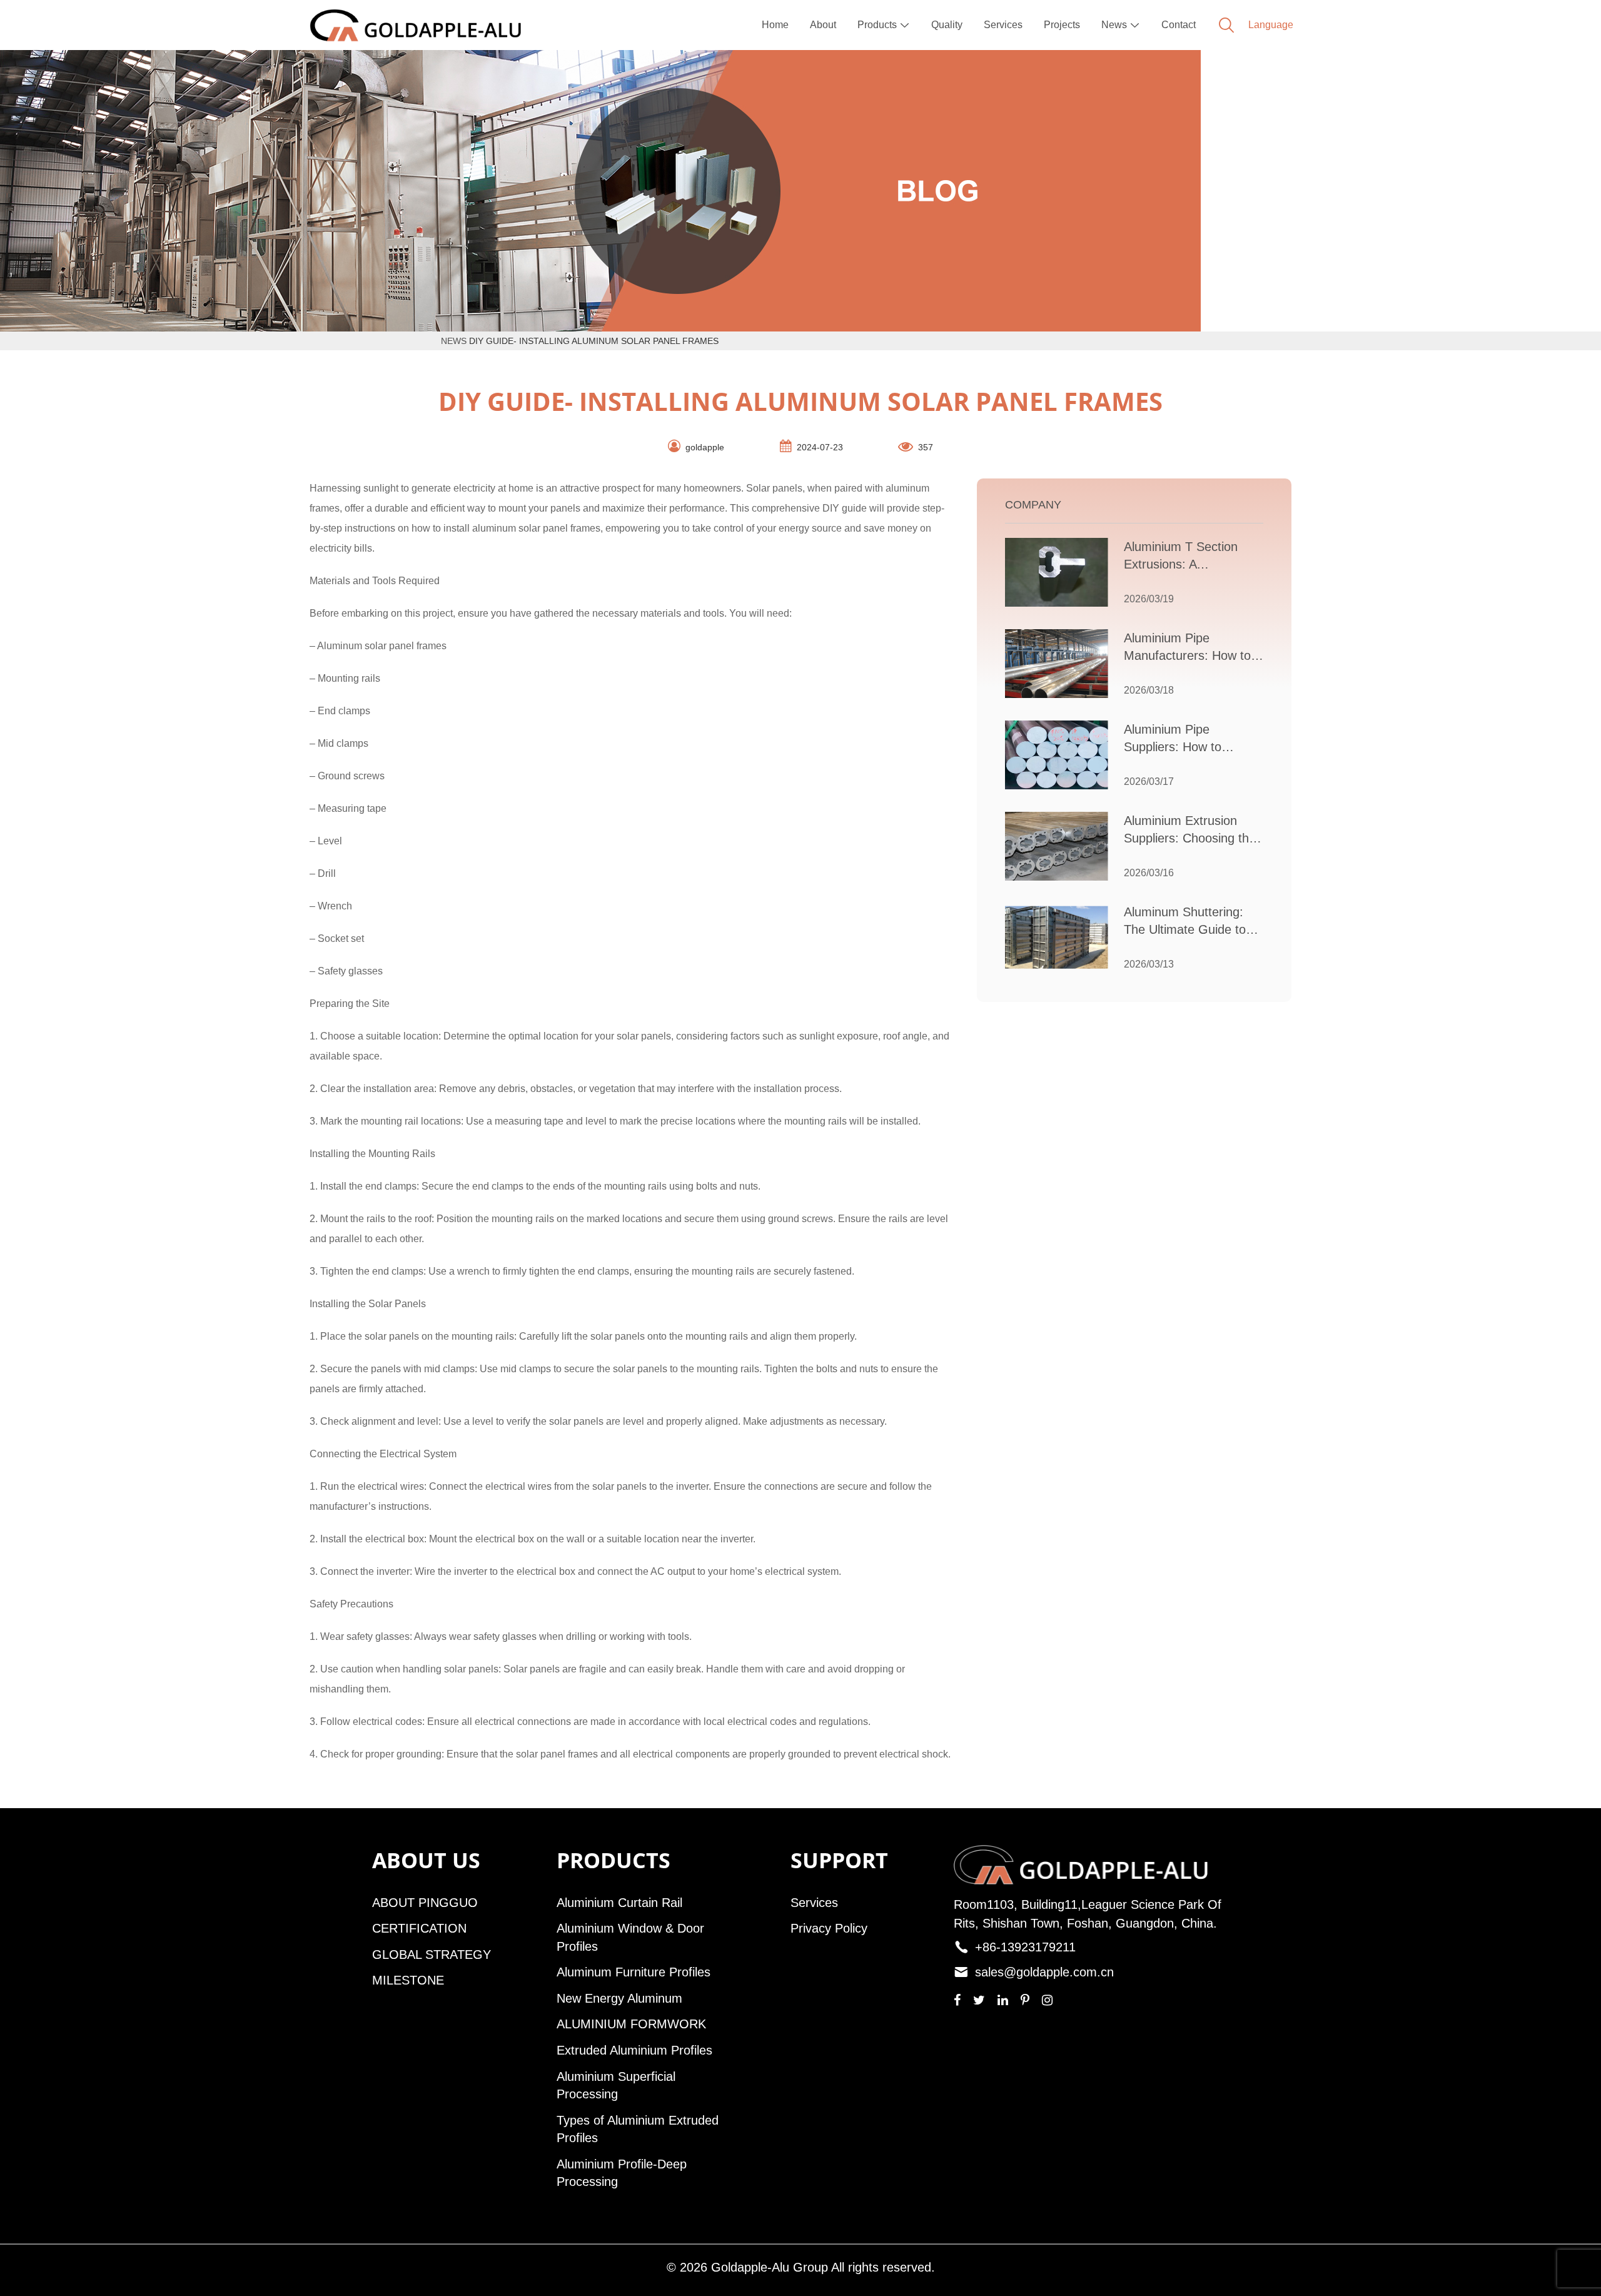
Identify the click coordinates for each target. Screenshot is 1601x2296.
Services (1003, 25)
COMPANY (1033, 505)
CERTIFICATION (419, 1928)
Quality (947, 25)
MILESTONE (408, 1980)
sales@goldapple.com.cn (1044, 1972)
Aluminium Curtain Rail (619, 1903)
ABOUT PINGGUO (425, 1903)
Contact (1179, 25)
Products (884, 25)
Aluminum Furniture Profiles (634, 1972)
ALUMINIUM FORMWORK (631, 2024)
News (1121, 25)
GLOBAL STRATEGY (432, 1955)
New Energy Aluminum (619, 1998)
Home (775, 25)
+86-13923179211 (1025, 1947)
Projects (1062, 25)
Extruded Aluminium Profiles (634, 2050)
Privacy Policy (829, 1928)
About (823, 25)
